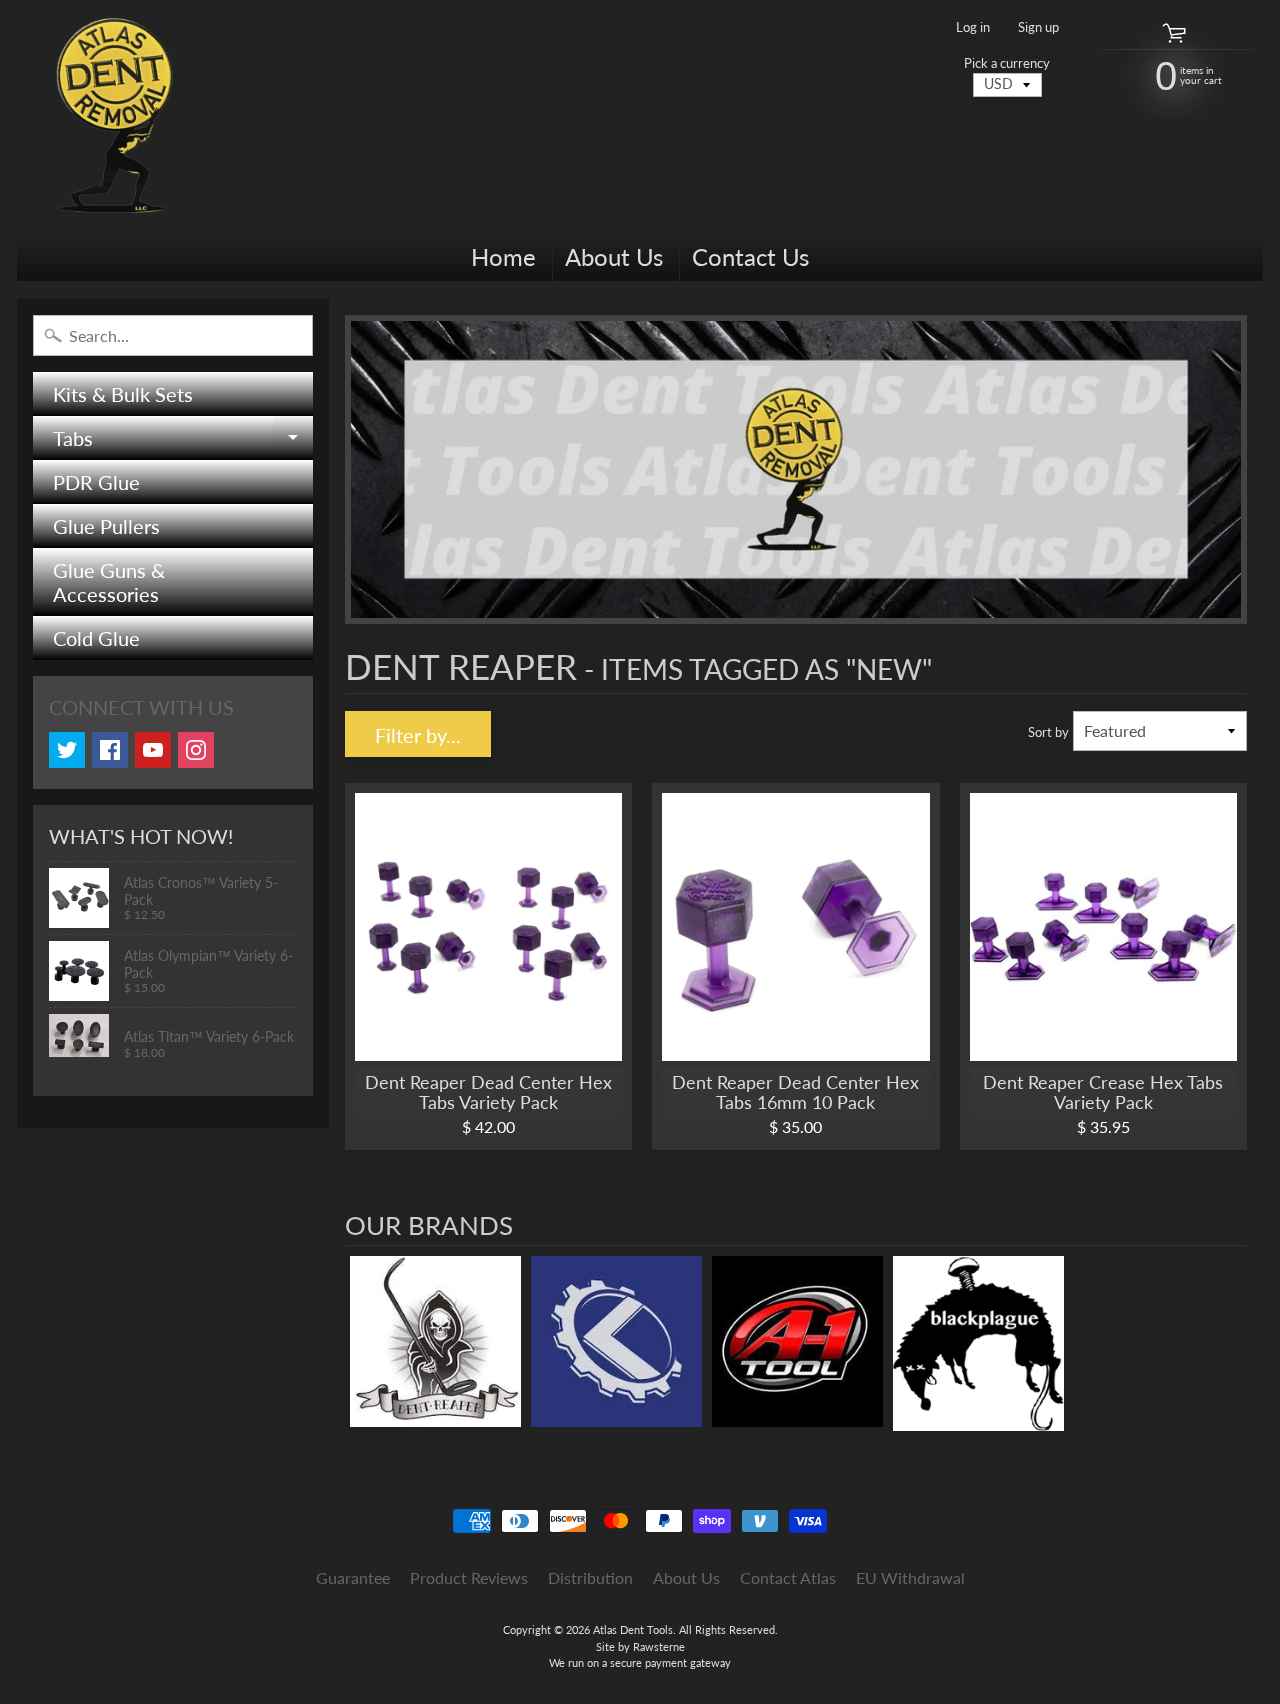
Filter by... (418, 735)
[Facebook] (110, 750)
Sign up (1038, 27)
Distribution (590, 1577)
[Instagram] (196, 750)
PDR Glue (96, 482)
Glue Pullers (106, 526)
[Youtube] (153, 750)
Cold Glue (96, 638)
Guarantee (353, 1577)
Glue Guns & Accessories (109, 582)
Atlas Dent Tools (633, 1629)
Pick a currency (1007, 63)
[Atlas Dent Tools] (116, 116)
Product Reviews (469, 1577)
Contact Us (750, 256)
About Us (614, 256)
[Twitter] (67, 750)
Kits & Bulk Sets (123, 394)
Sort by (1048, 732)
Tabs (183, 443)
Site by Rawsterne (640, 1646)
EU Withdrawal (910, 1577)
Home (503, 256)
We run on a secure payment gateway (640, 1662)
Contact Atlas (788, 1577)
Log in (973, 27)
